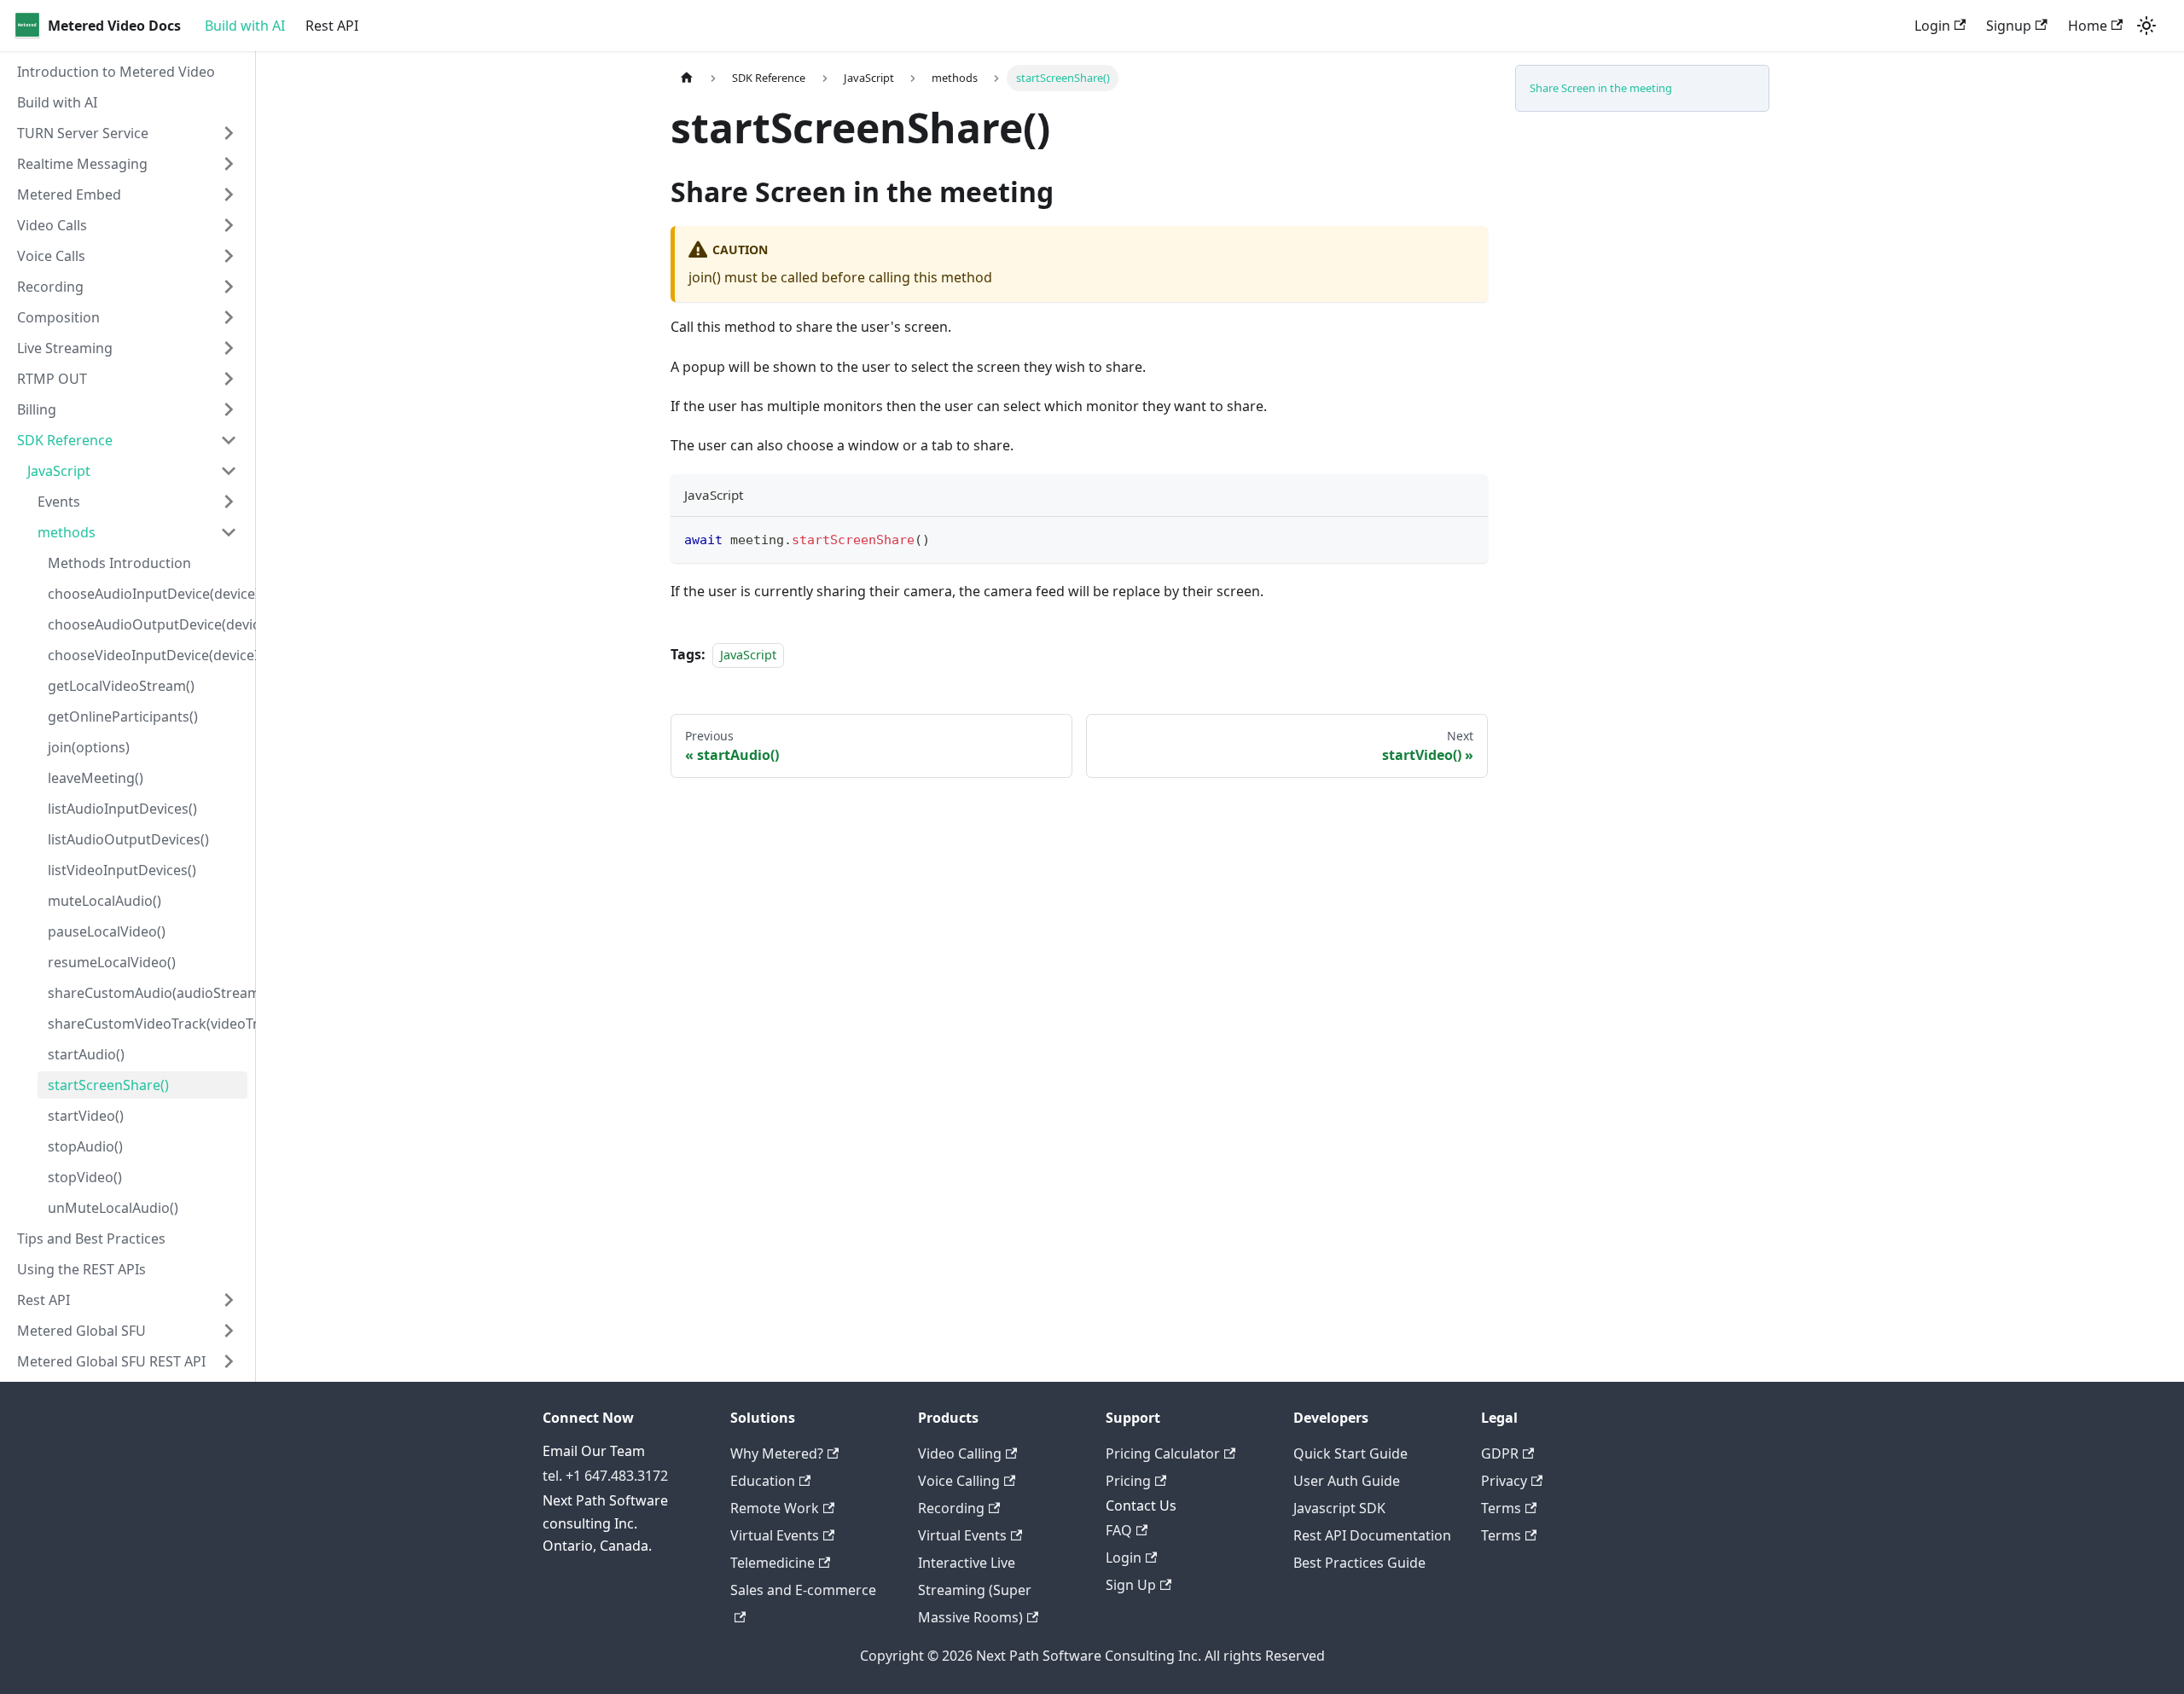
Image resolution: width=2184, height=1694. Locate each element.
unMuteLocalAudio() (113, 1208)
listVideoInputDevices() (122, 870)
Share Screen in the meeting (1601, 88)
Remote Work (775, 1508)
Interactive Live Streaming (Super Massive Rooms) (975, 1590)
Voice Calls (51, 256)
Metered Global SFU (81, 1331)
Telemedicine (773, 1563)
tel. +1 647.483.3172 (605, 1476)
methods (67, 532)
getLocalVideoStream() (121, 686)
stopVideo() (85, 1177)
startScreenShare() (108, 1085)
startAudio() (86, 1054)
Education (763, 1481)
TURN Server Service (83, 133)
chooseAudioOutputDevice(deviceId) (148, 624)
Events (59, 502)
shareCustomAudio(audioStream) (148, 993)
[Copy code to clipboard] (1467, 538)
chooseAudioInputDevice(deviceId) (148, 594)
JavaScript (59, 471)
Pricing (1128, 1481)
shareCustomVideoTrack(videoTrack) (148, 1024)
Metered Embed (69, 194)
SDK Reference (65, 440)
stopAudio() (85, 1146)
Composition (58, 317)
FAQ (1119, 1530)
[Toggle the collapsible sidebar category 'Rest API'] (229, 1300)
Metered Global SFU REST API (111, 1361)
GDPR (1500, 1453)
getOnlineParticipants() (123, 716)
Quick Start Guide (1350, 1453)
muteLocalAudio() (105, 901)
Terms (1501, 1508)
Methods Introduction (119, 563)
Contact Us (1141, 1505)
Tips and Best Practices (91, 1239)
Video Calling (960, 1453)
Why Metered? (777, 1453)
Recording (50, 287)
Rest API (332, 26)
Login (1932, 26)
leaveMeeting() (96, 778)
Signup (2009, 26)
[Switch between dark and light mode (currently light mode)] (2146, 26)
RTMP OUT (52, 379)
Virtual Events (775, 1535)
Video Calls (52, 225)
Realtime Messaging (82, 164)
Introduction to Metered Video (116, 72)
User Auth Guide (1347, 1481)
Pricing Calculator (1163, 1453)
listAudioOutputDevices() (128, 839)
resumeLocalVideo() (112, 962)
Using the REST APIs (81, 1269)
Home (2088, 26)
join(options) (89, 747)
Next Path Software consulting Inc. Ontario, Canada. (605, 1523)
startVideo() (86, 1116)
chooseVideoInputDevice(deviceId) (148, 655)
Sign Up (1131, 1585)
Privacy (1504, 1481)
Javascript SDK (1339, 1508)
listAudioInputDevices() (122, 809)
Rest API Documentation (1372, 1535)
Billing (37, 409)
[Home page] (687, 78)
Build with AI (245, 26)
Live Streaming (65, 348)
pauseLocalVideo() (107, 931)
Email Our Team (594, 1451)
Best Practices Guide (1359, 1563)
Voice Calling (959, 1481)
